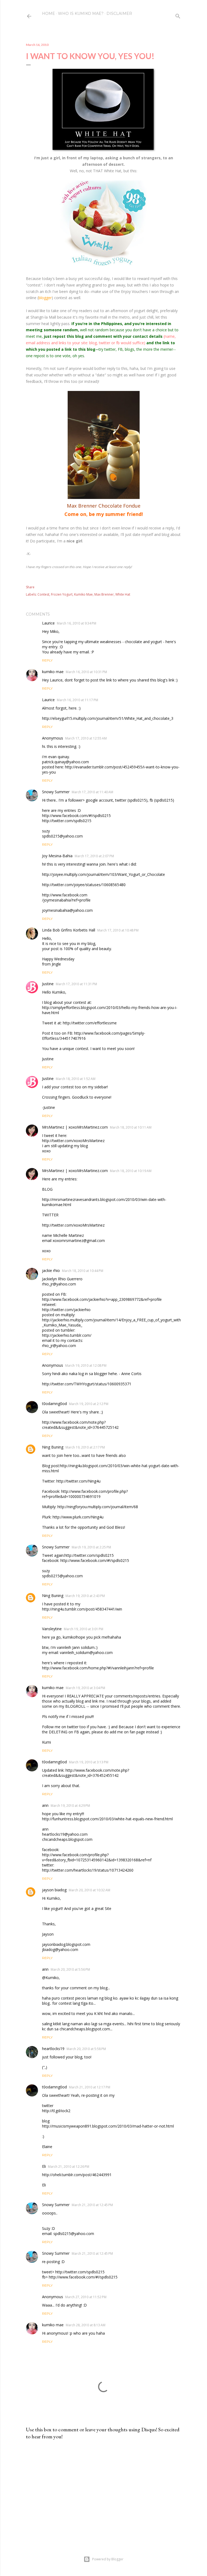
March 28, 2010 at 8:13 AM (86, 2325)
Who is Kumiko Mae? (81, 13)
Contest (43, 594)
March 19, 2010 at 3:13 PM (89, 1762)
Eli (44, 2166)
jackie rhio (51, 1270)
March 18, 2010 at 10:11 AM (131, 1127)
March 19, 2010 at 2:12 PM (89, 1404)
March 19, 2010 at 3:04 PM (85, 1688)
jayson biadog (54, 1890)
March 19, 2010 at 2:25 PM (91, 1547)
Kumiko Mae (83, 594)
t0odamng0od (54, 1404)
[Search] (178, 15)
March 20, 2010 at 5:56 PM (70, 1969)
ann (45, 1805)
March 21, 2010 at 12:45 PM (92, 2205)
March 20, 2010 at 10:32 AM (89, 1890)
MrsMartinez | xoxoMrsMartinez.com (75, 1127)
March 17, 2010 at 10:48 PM (118, 930)
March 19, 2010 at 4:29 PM (70, 1806)
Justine (48, 984)
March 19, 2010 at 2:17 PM (85, 1447)
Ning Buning (53, 1447)
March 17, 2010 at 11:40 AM (92, 792)
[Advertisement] (103, 2491)
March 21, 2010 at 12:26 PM (69, 2167)
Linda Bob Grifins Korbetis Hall (69, 930)
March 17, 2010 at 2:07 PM (94, 856)
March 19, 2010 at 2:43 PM (85, 1596)
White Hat (123, 594)
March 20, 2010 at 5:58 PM (86, 2049)
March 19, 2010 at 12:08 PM (86, 1365)
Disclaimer (119, 13)
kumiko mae (53, 672)
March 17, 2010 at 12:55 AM (86, 738)
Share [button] (30, 587)
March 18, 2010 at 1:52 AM (76, 1079)
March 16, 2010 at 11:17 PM (77, 700)
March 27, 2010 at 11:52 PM (86, 2297)
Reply (47, 660)
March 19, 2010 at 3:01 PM (84, 1629)
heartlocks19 (53, 2049)
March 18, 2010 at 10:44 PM (83, 1271)
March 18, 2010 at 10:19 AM (131, 1171)
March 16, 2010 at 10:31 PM (86, 672)
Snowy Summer (56, 792)
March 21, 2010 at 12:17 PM (90, 2087)
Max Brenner (104, 594)
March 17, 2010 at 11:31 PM (76, 984)
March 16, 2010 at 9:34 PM (77, 623)
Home (49, 13)
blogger (45, 298)
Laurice (48, 623)
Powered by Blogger (108, 2559)
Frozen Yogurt (62, 594)
